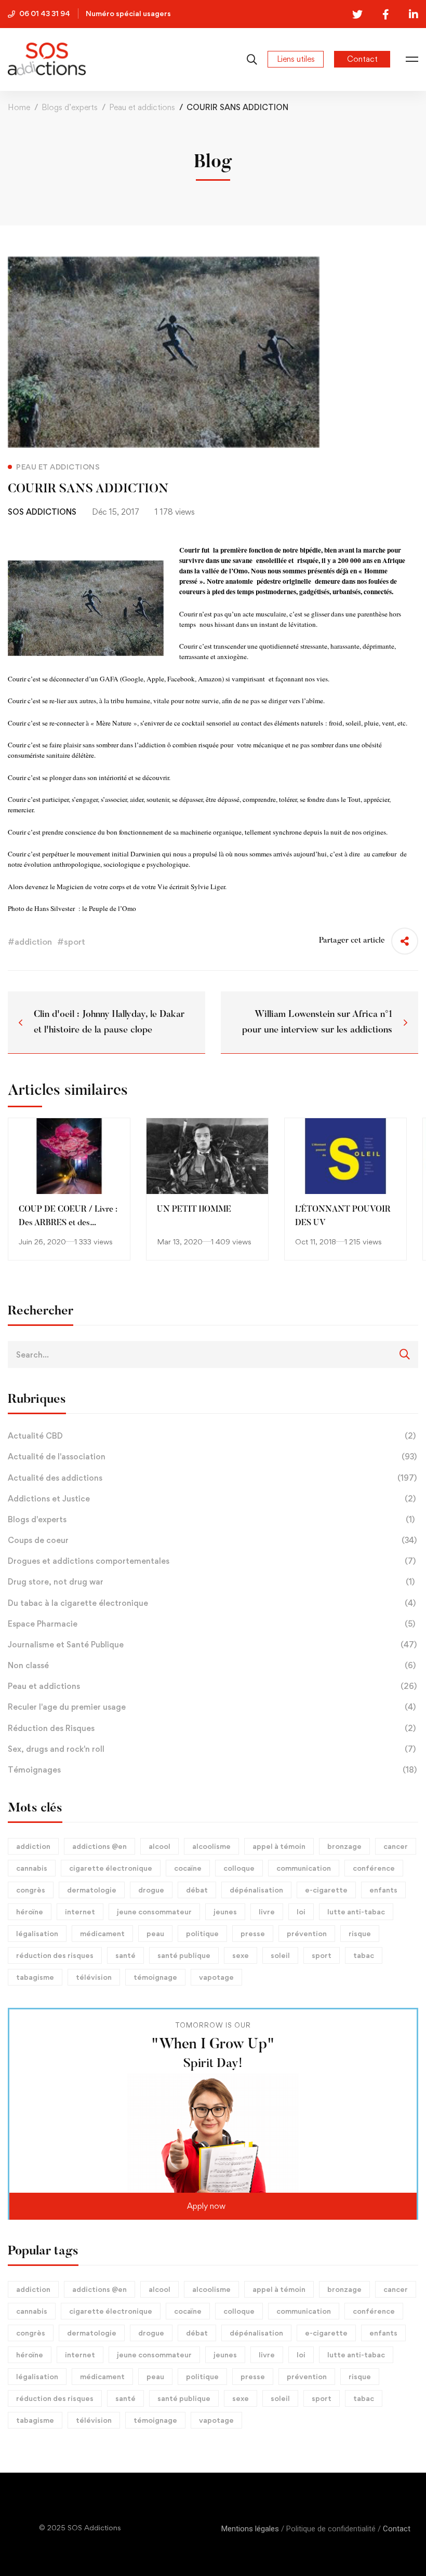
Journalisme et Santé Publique (212, 1645)
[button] (213, 2206)
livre (267, 1911)
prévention (307, 1933)
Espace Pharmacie (211, 1624)
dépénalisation (256, 1890)
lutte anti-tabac (356, 1911)
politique (202, 1933)
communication (304, 1868)
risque (360, 1933)
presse (253, 1933)
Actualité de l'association (212, 1457)
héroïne (30, 1911)
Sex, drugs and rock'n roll (212, 1749)
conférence (374, 1868)
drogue (151, 1890)
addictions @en (99, 1846)
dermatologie (92, 1890)
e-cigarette (326, 1890)
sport (322, 1955)
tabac (364, 1955)
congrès (31, 1890)
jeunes (225, 1911)
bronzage (344, 1846)
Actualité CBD (212, 1436)
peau (155, 1933)
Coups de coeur (212, 1540)
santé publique (184, 1955)
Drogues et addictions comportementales (212, 1561)
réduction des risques (55, 1955)
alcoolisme (211, 1846)
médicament (102, 1933)
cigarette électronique (111, 1868)
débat (197, 1890)
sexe (241, 1955)
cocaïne (188, 1868)
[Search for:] (213, 1354)
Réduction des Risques (212, 1728)
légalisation (37, 1933)
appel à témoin (279, 1846)
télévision (94, 1977)
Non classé (212, 1665)
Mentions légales (250, 2529)
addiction (33, 1846)
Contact (397, 2529)
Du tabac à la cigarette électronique (212, 1603)
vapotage (216, 1977)
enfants (383, 1890)
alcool (159, 1846)
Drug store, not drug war (211, 1582)
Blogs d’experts (70, 107)
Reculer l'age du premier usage (212, 1707)
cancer (396, 1846)
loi (301, 1911)
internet (80, 1911)
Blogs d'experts (211, 1519)
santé (125, 1955)
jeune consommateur (154, 1911)
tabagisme (35, 1977)
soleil (280, 1955)
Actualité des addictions (212, 1478)
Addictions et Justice (212, 1499)
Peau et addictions (142, 107)
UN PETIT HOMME (194, 1210)
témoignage (155, 1977)
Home (19, 107)
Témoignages (212, 1770)
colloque (239, 1868)
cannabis (32, 1868)
